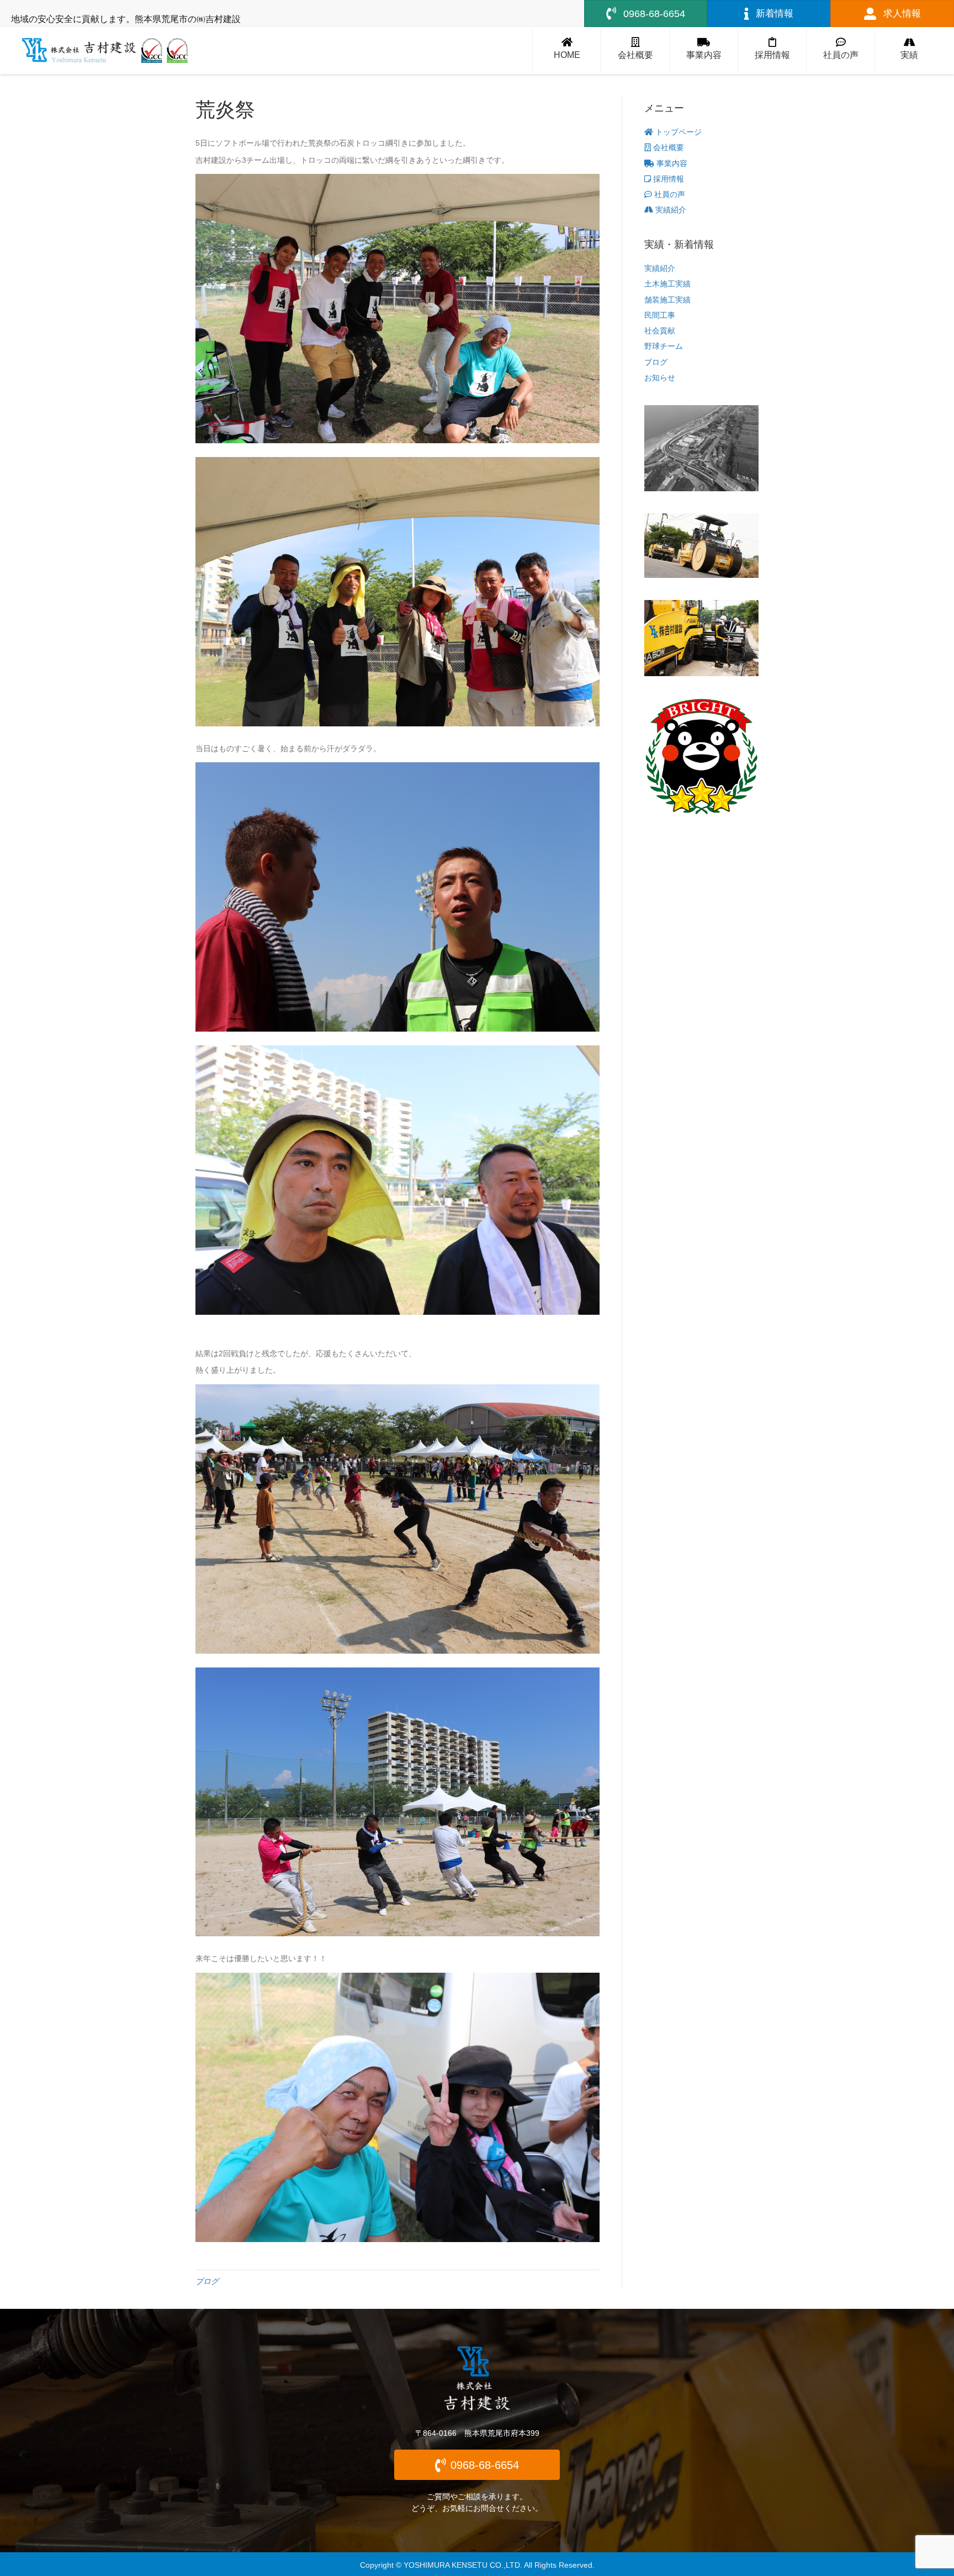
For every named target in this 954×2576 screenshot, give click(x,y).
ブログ (207, 2281)
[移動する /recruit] (772, 51)
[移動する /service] (704, 51)
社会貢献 (660, 331)
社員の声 (669, 194)
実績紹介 (670, 210)
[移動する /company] (635, 51)
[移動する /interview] (841, 51)
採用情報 (667, 179)
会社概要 (667, 147)
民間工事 (660, 315)
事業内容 (671, 163)
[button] (477, 2465)
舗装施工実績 (667, 300)
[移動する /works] (909, 51)
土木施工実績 (667, 284)
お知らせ (660, 378)
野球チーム (664, 346)
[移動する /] (567, 51)
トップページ (677, 132)
